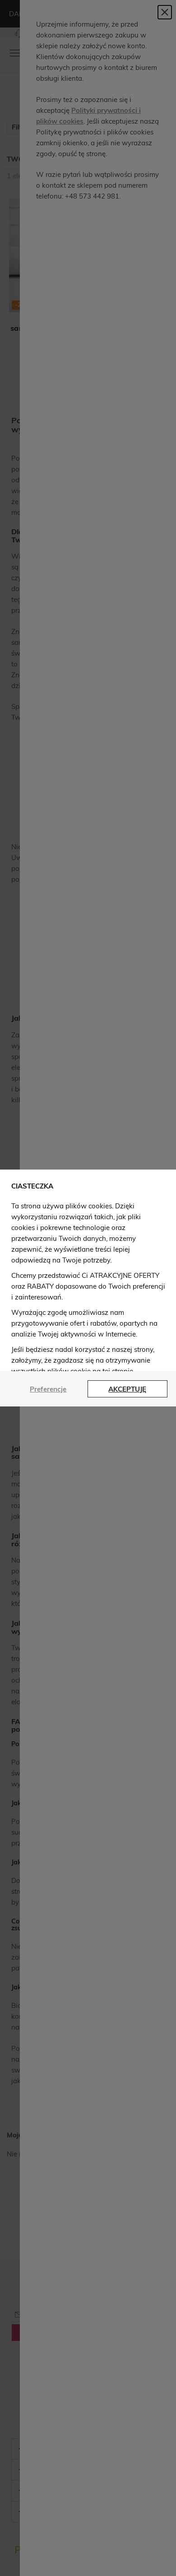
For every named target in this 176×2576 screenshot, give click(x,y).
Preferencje (48, 1389)
